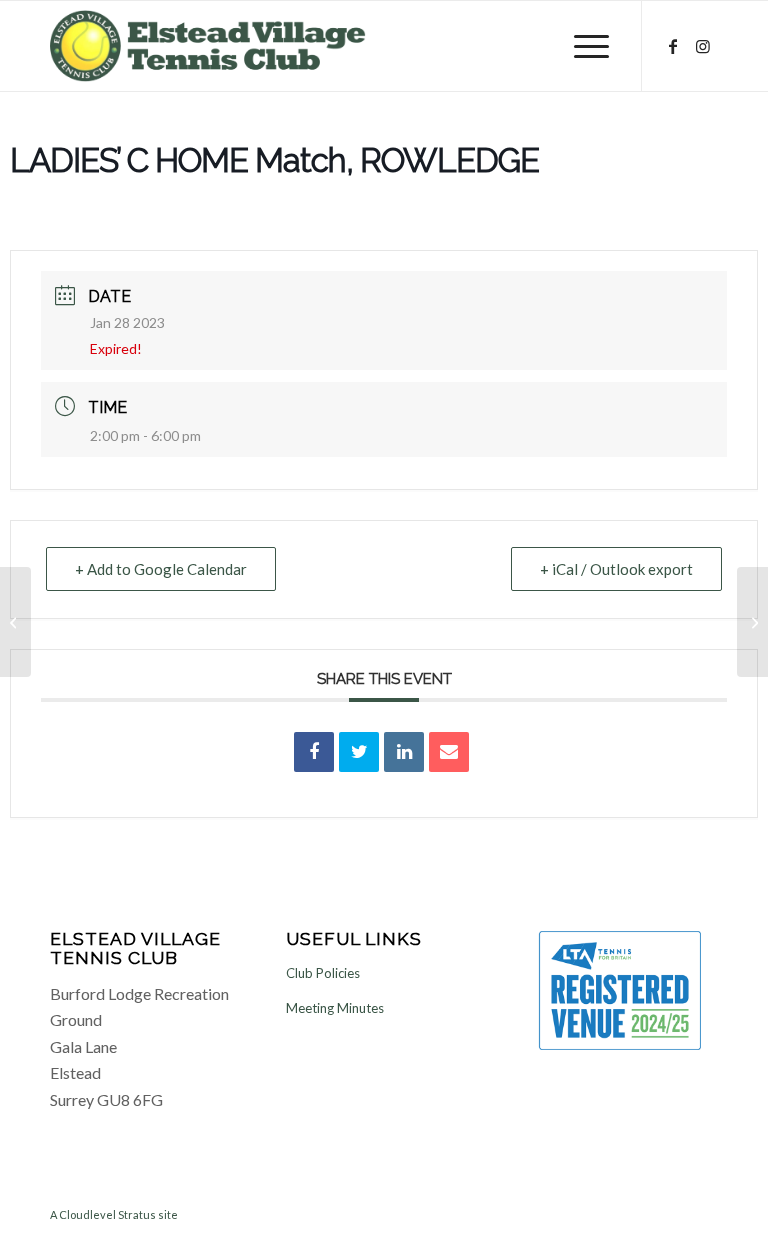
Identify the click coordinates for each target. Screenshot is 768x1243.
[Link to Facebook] (673, 46)
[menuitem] (591, 46)
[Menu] (591, 46)
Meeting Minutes (335, 1008)
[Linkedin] (404, 752)
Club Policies (323, 973)
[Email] (449, 752)
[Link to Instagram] (703, 46)
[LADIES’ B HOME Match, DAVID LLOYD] (15, 622)
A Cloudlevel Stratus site (114, 1214)
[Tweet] (359, 752)
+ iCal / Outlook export (616, 569)
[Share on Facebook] (314, 752)
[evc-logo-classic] (208, 46)
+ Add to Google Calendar (161, 569)
